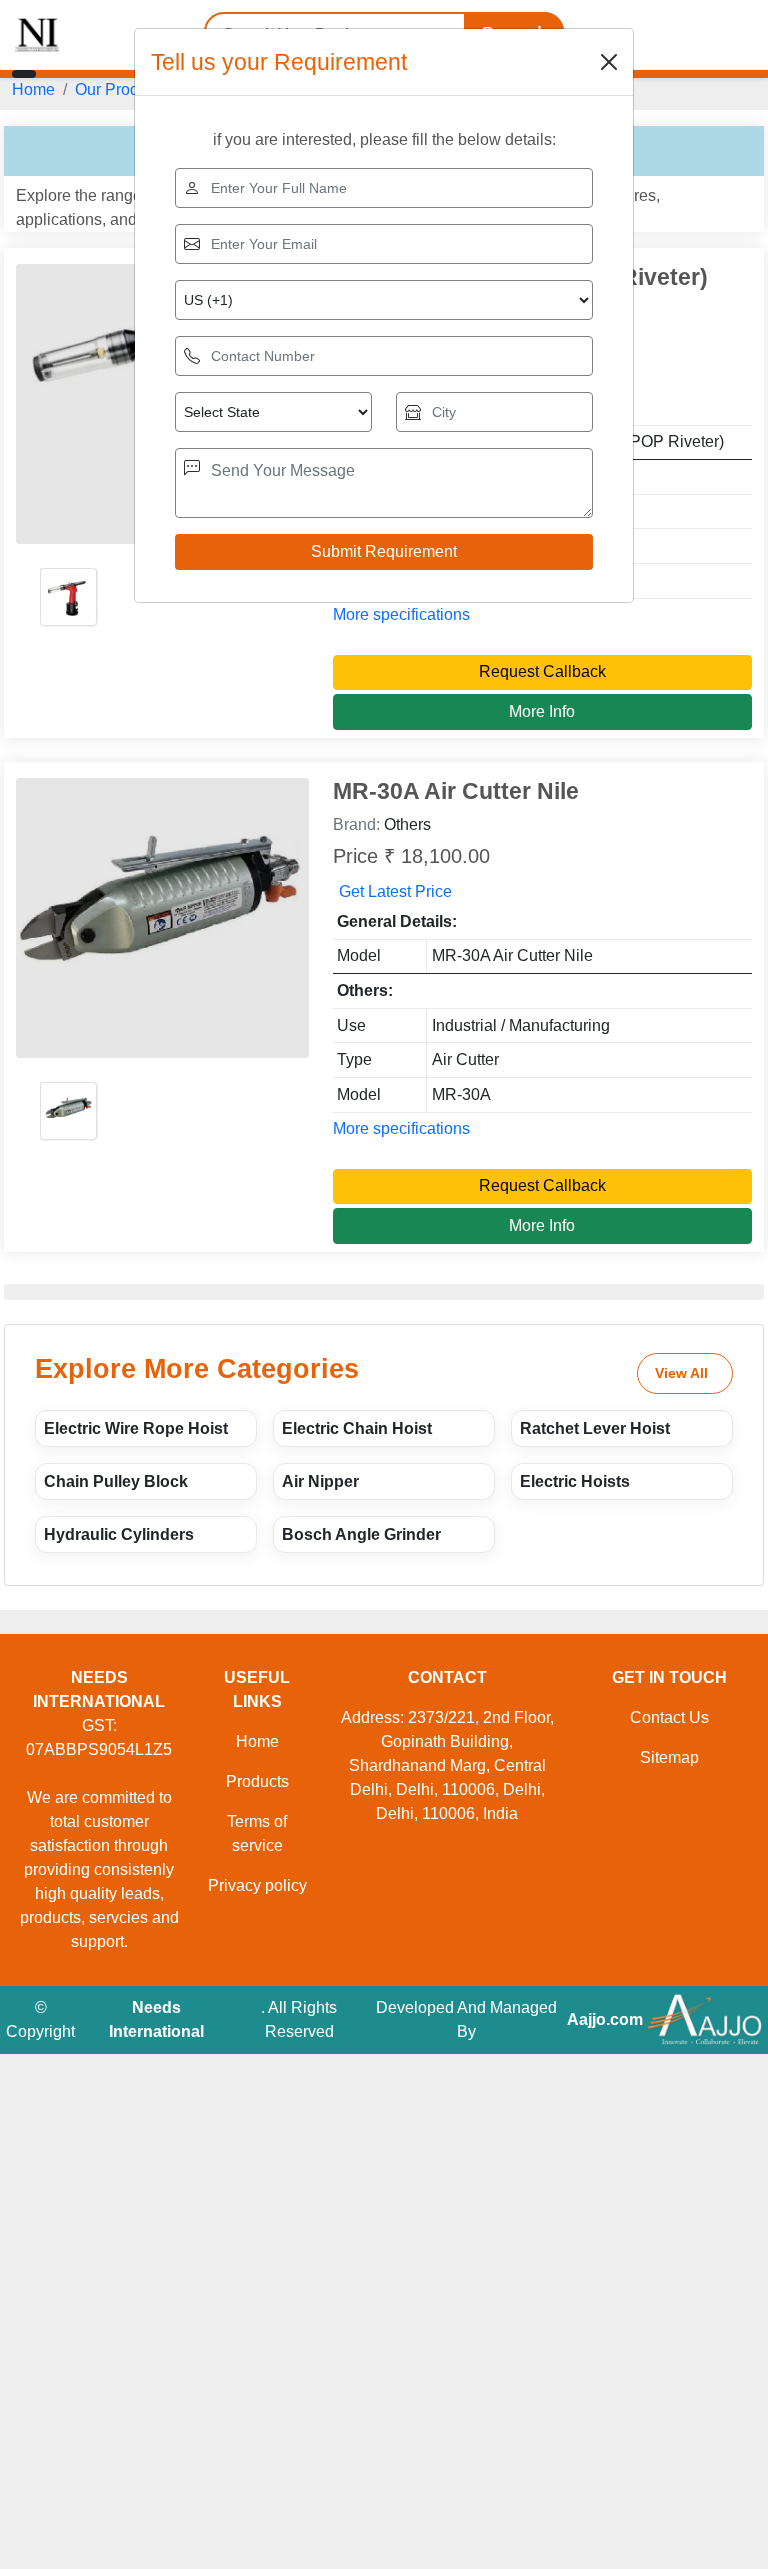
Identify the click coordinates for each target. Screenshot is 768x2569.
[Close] (609, 62)
